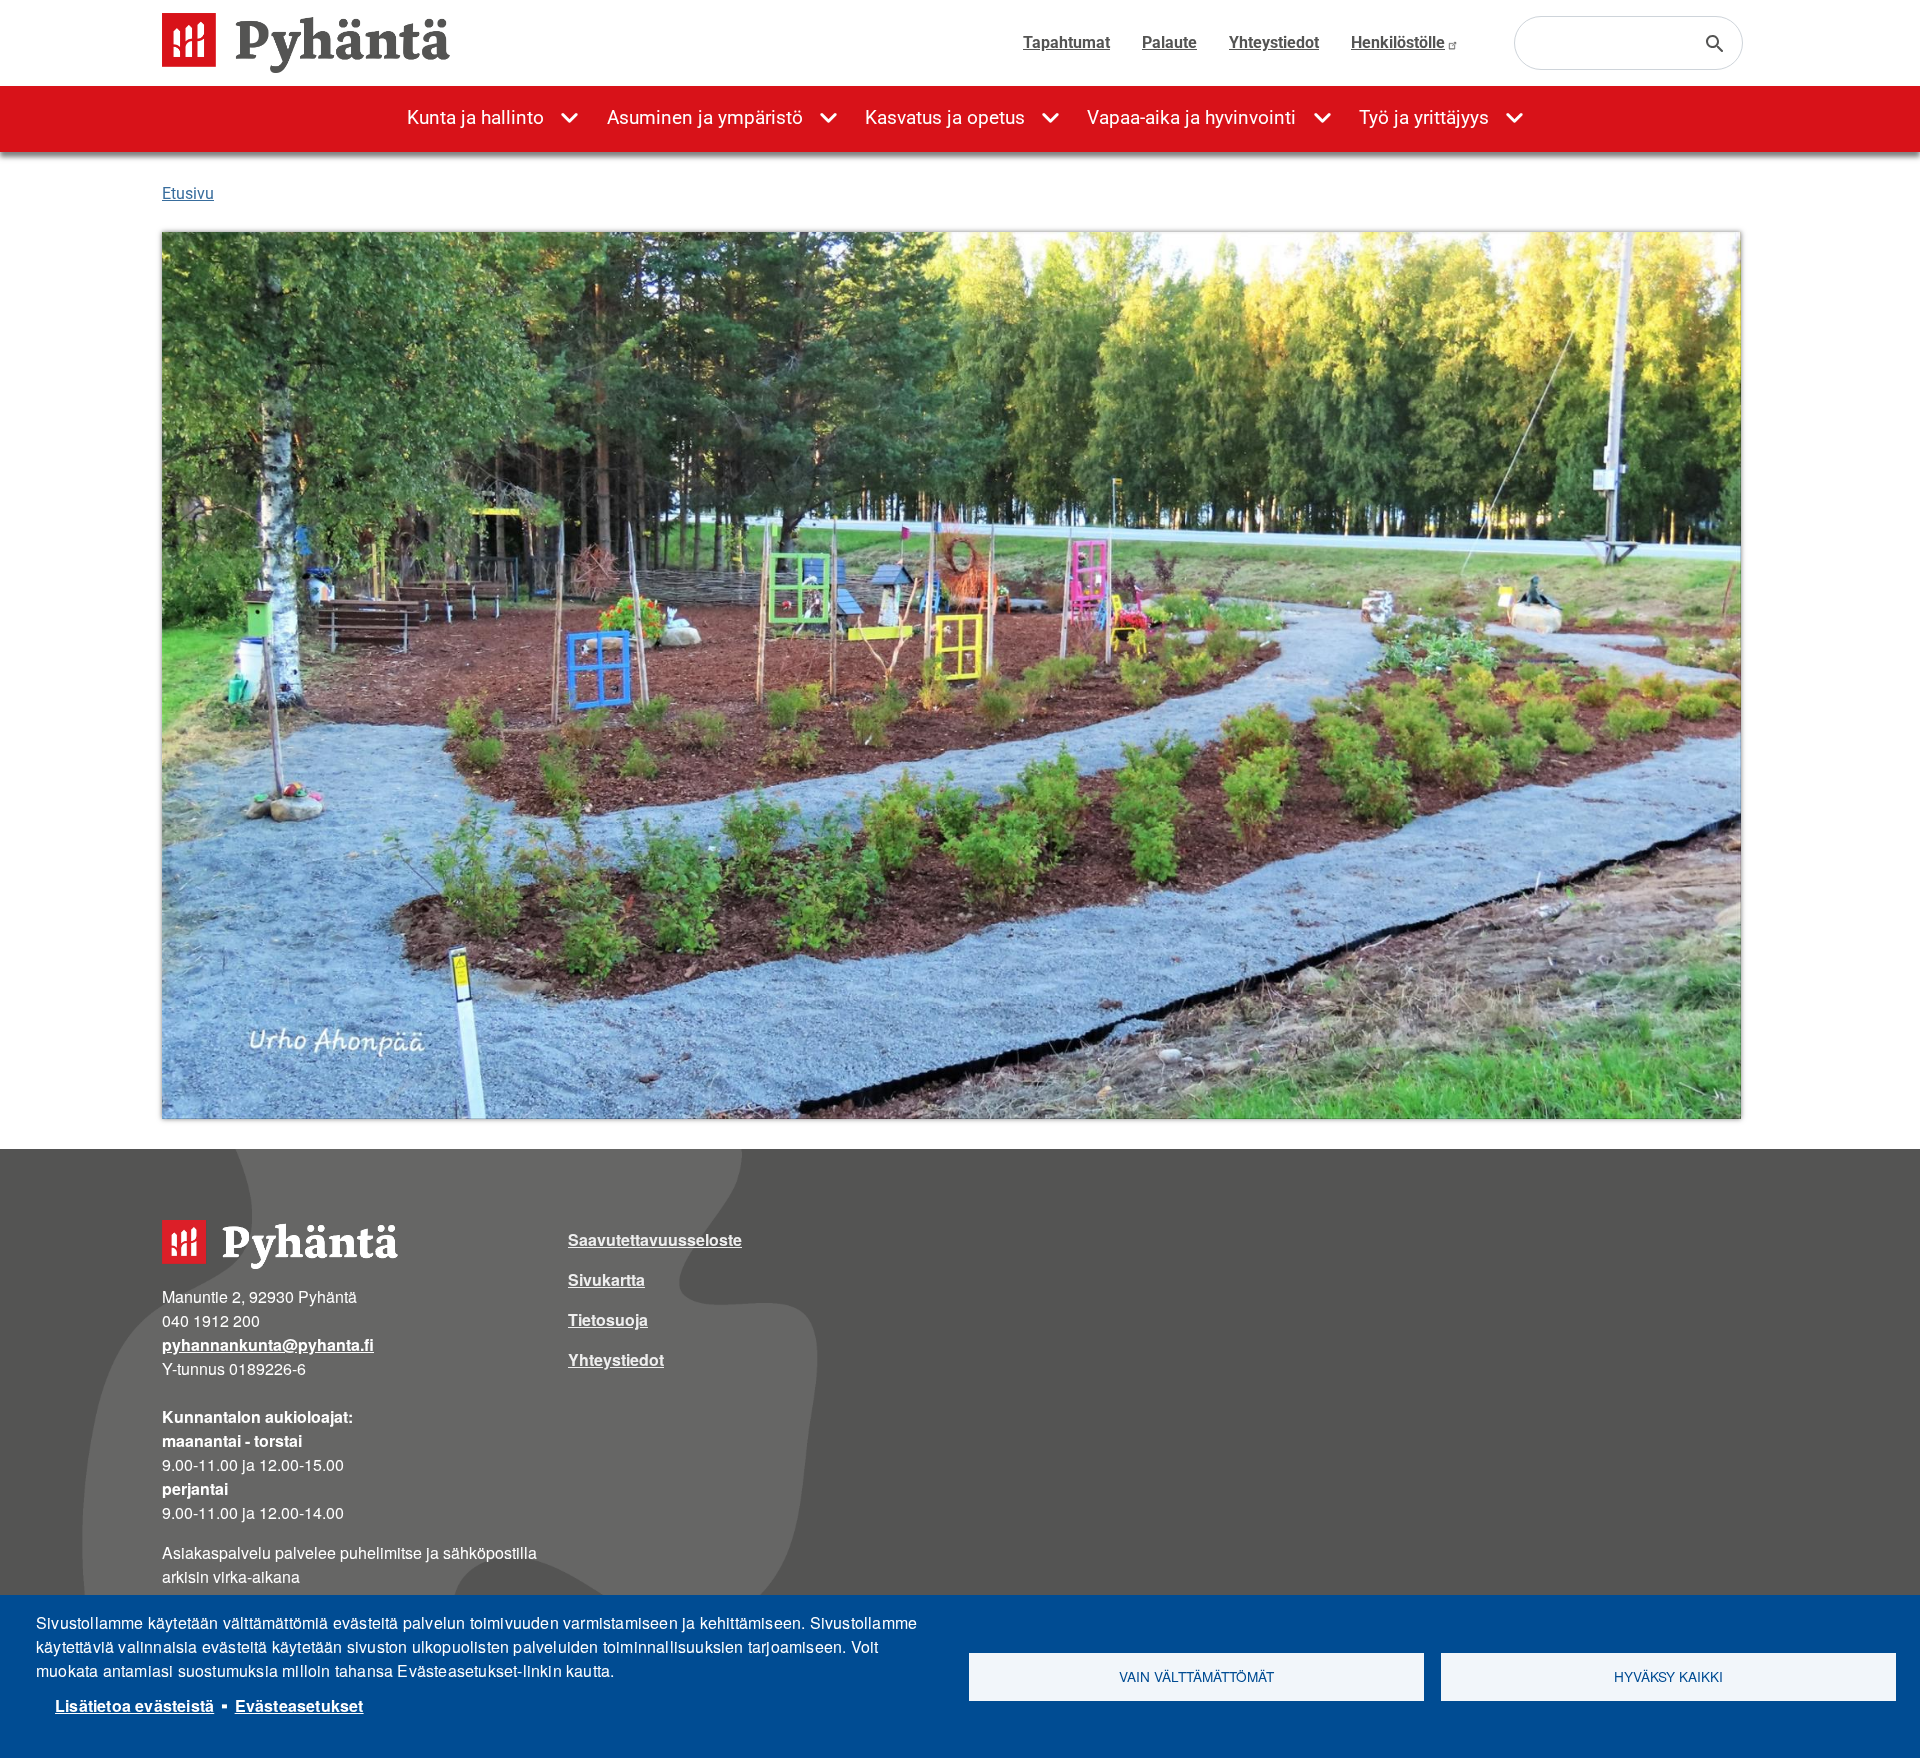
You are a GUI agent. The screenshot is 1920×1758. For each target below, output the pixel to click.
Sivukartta (606, 1279)
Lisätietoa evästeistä (134, 1705)
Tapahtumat (1066, 42)
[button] (951, 675)
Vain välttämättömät (1196, 1676)
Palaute (1169, 42)
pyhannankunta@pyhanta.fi (268, 1344)
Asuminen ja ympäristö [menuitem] (705, 117)
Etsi (1715, 44)
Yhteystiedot (1274, 42)
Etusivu (188, 193)
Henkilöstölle (1398, 42)
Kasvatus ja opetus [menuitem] (945, 117)
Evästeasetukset (299, 1705)
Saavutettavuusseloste (655, 1239)
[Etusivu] (314, 43)
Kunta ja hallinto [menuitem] (475, 117)
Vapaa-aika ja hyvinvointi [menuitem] (1191, 117)
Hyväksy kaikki (1668, 1676)
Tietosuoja (608, 1319)
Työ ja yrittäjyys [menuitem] (1424, 117)
